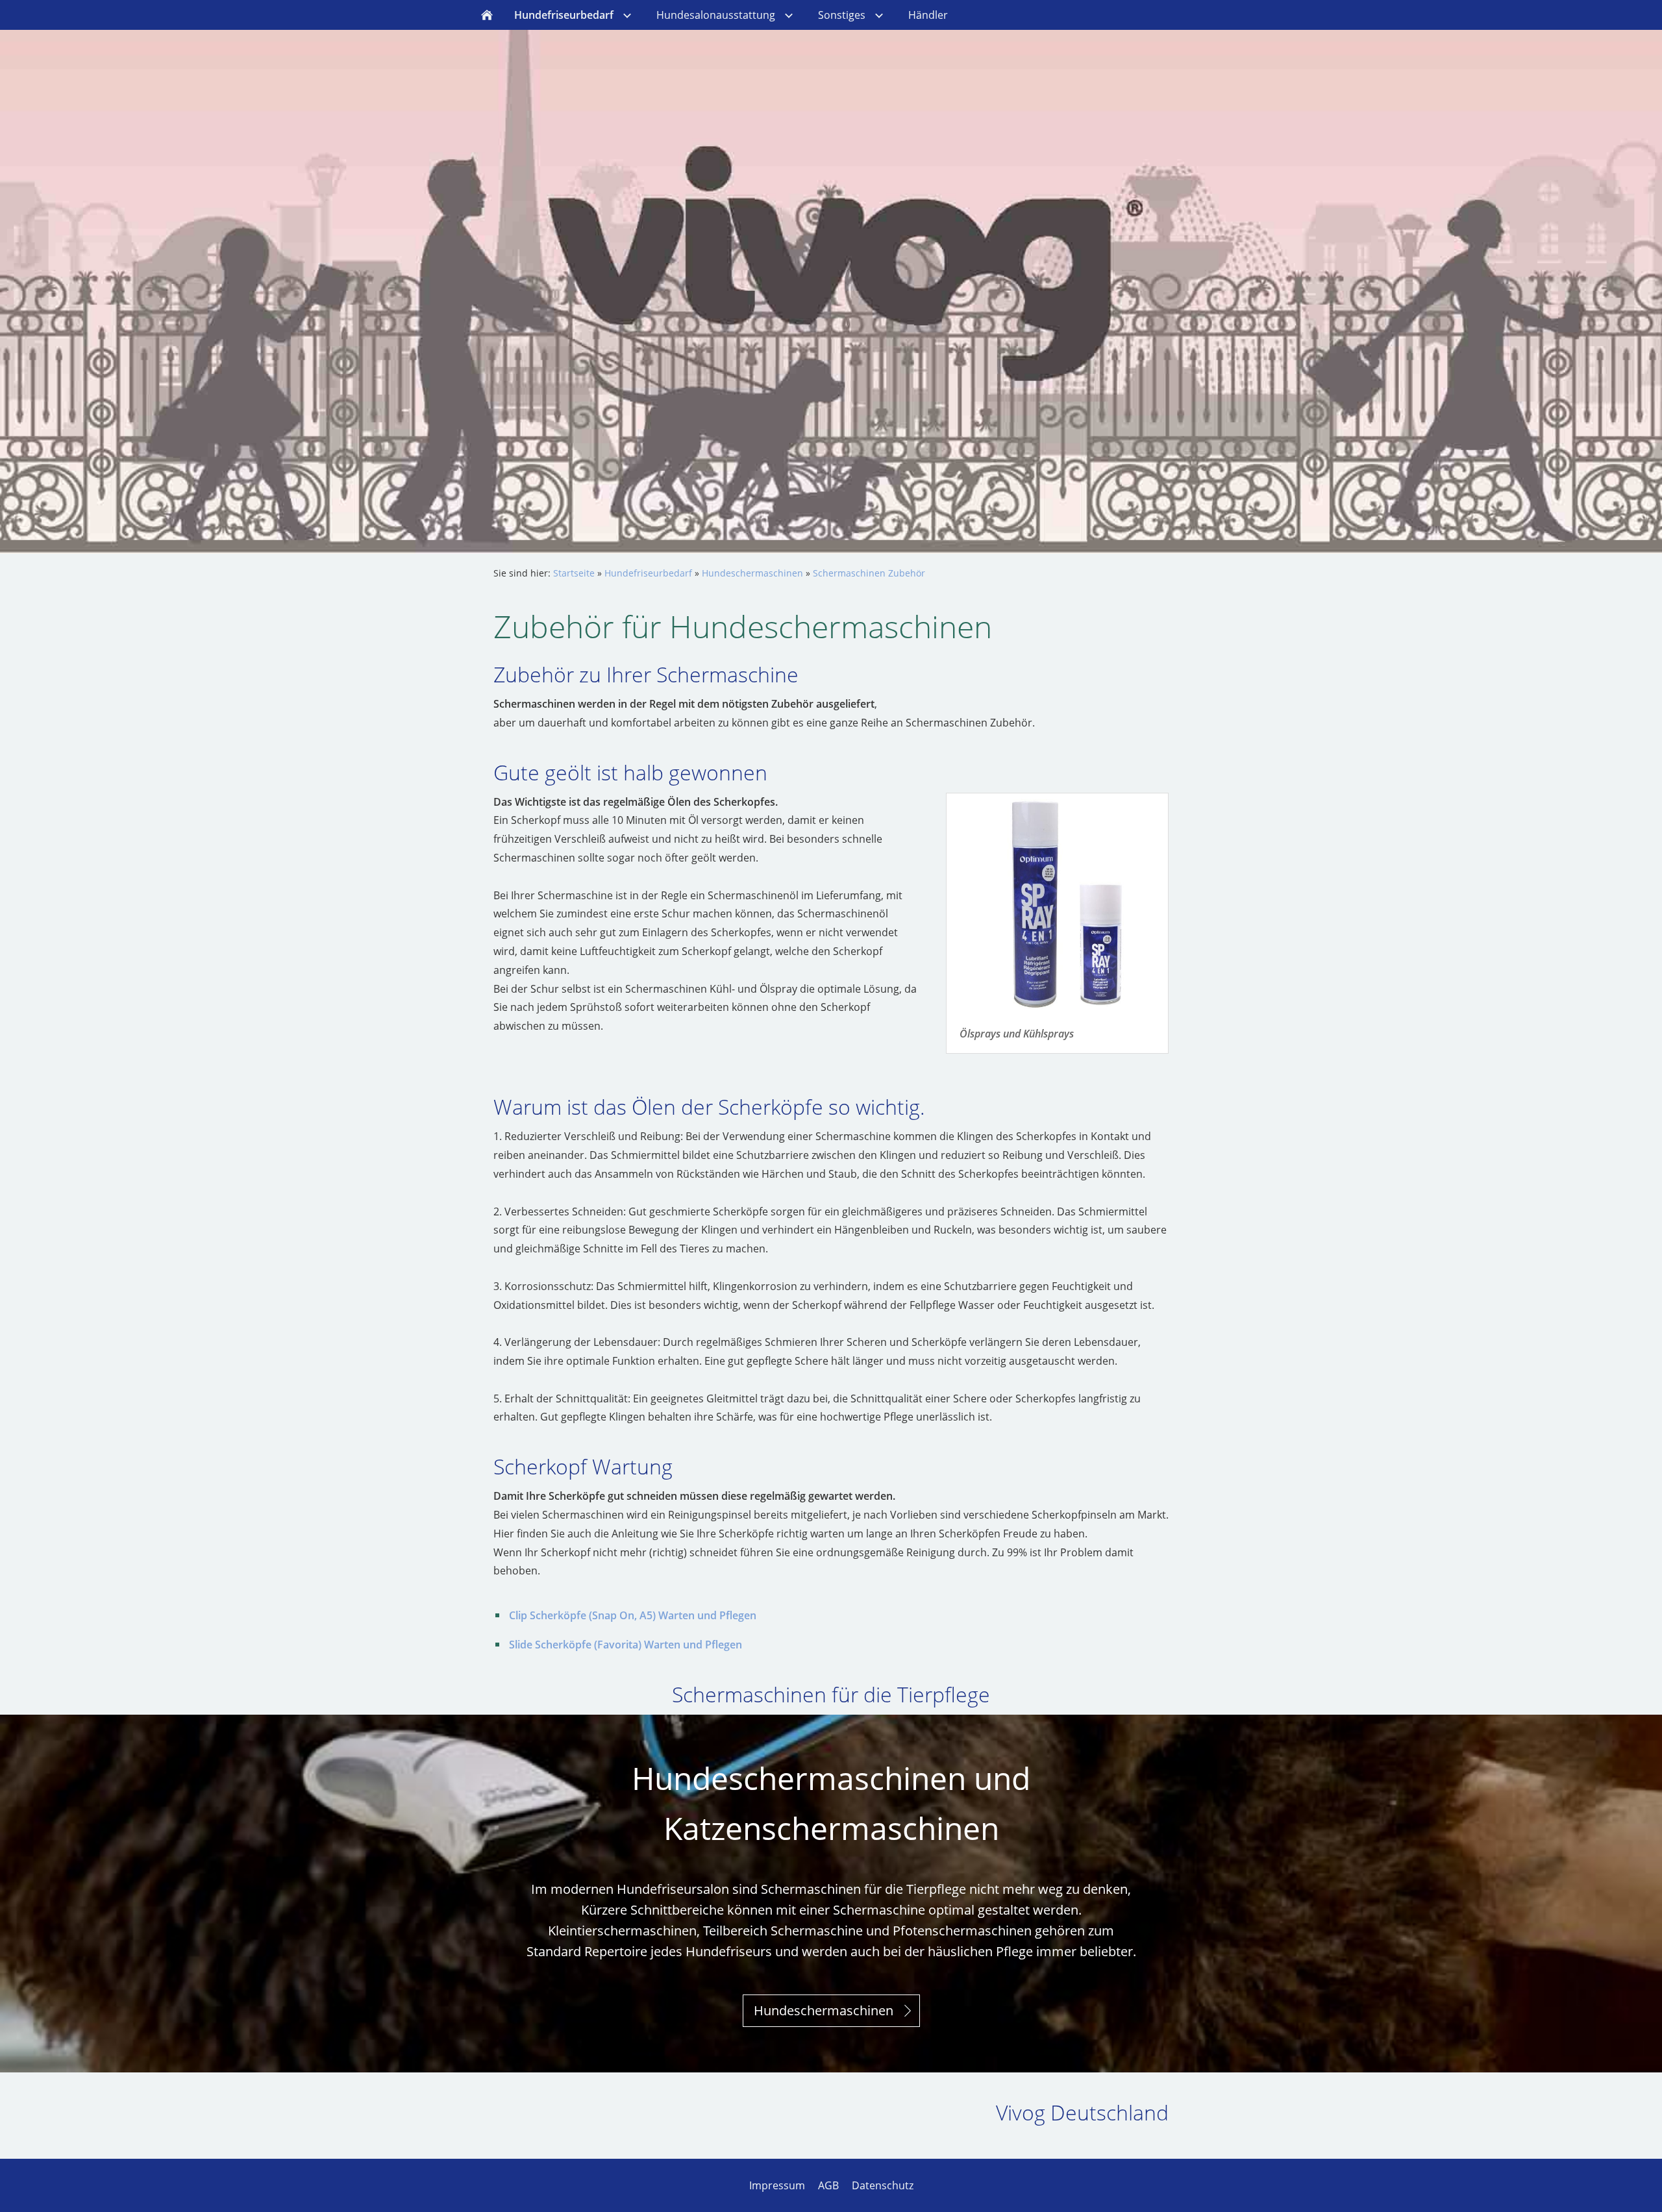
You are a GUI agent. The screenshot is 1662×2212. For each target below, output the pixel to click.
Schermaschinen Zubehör (869, 573)
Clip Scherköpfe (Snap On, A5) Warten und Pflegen (633, 1615)
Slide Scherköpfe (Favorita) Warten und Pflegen (626, 1645)
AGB (828, 2185)
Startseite (574, 573)
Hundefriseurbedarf (648, 573)
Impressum (777, 2185)
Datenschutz (883, 2185)
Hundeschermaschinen (752, 573)
